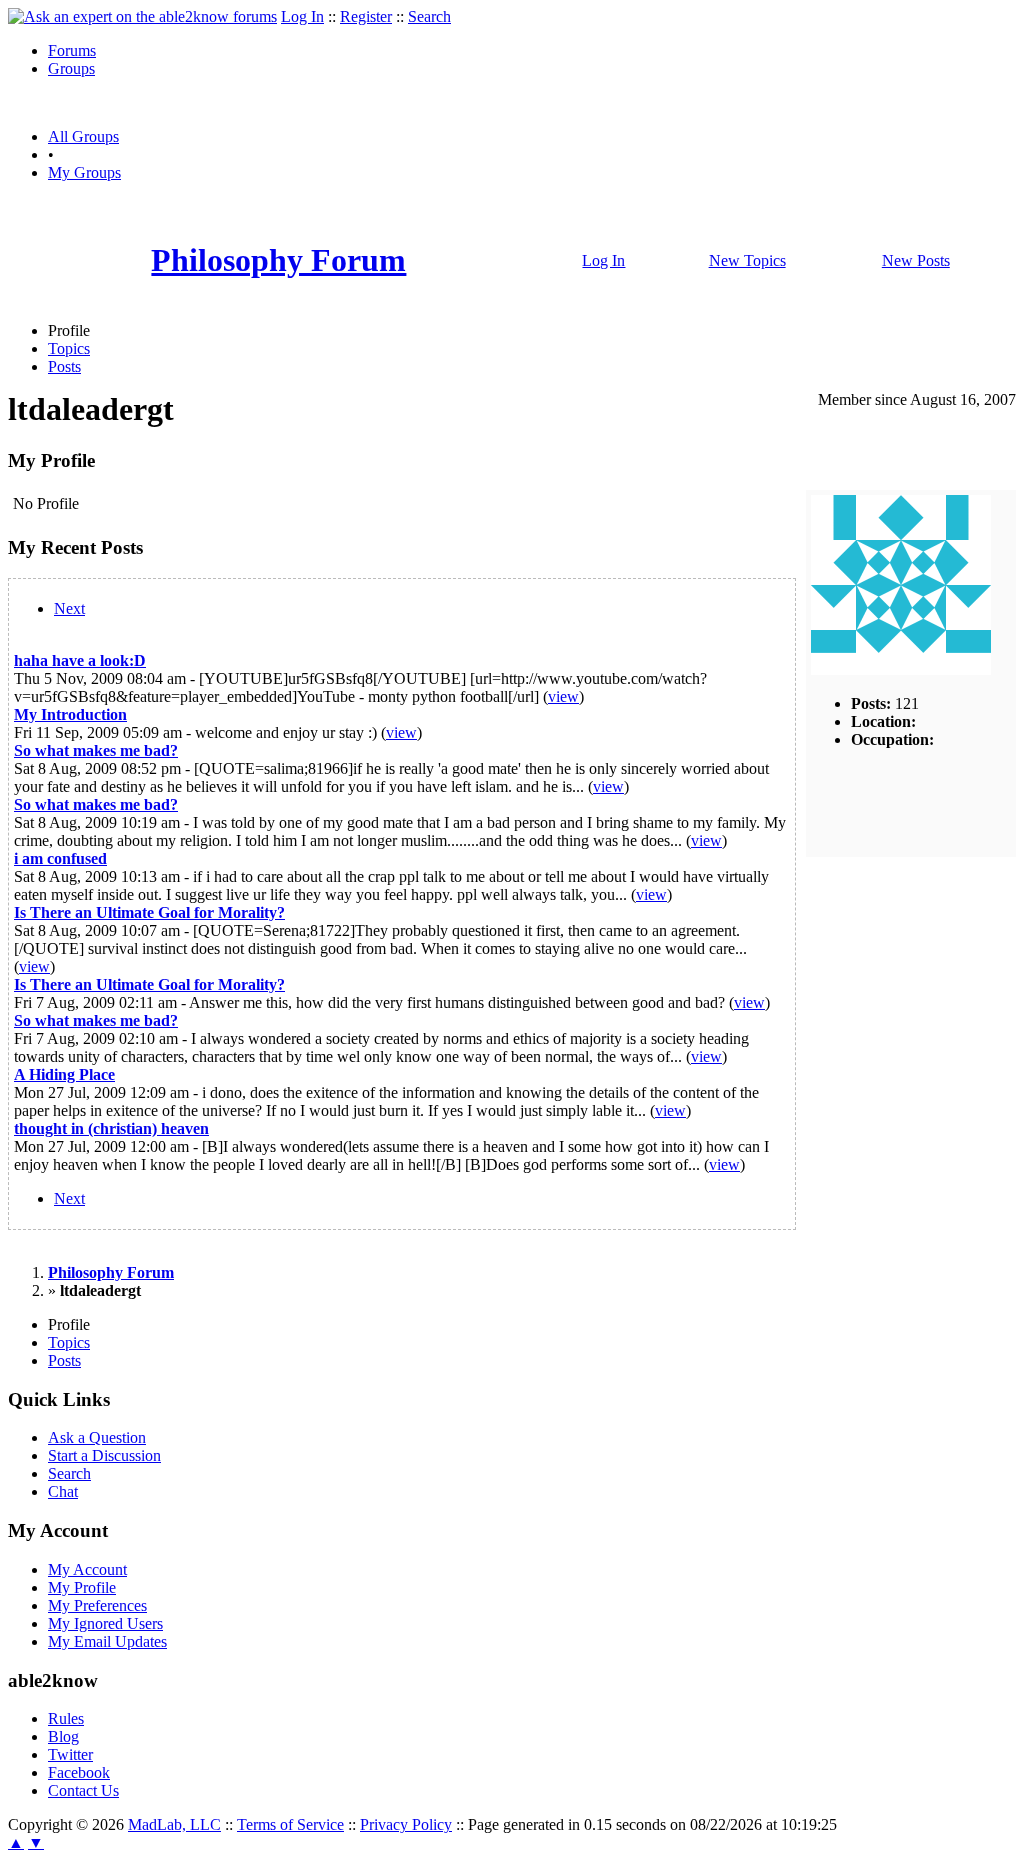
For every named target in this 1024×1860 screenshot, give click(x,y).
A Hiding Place (64, 1074)
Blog (63, 1736)
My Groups (84, 172)
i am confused (60, 858)
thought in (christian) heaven (111, 1128)
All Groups (83, 136)
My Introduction (70, 714)
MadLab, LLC (174, 1824)
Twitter (70, 1754)
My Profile (82, 1587)
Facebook (79, 1772)
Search (429, 16)
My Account (87, 1569)
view (563, 696)
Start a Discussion (104, 1455)
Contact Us (83, 1790)
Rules (66, 1718)
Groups (71, 68)
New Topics (747, 260)
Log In (302, 16)
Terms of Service (290, 1824)
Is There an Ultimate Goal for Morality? (149, 912)
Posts (64, 366)
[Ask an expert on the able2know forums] (142, 16)
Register (366, 16)
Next (69, 608)
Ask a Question (97, 1437)
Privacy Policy (406, 1824)
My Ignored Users (105, 1623)
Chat (63, 1491)
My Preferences (97, 1605)
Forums (72, 50)
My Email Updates (107, 1641)
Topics (69, 348)
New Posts (916, 260)
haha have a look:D (80, 660)
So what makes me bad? (96, 750)
